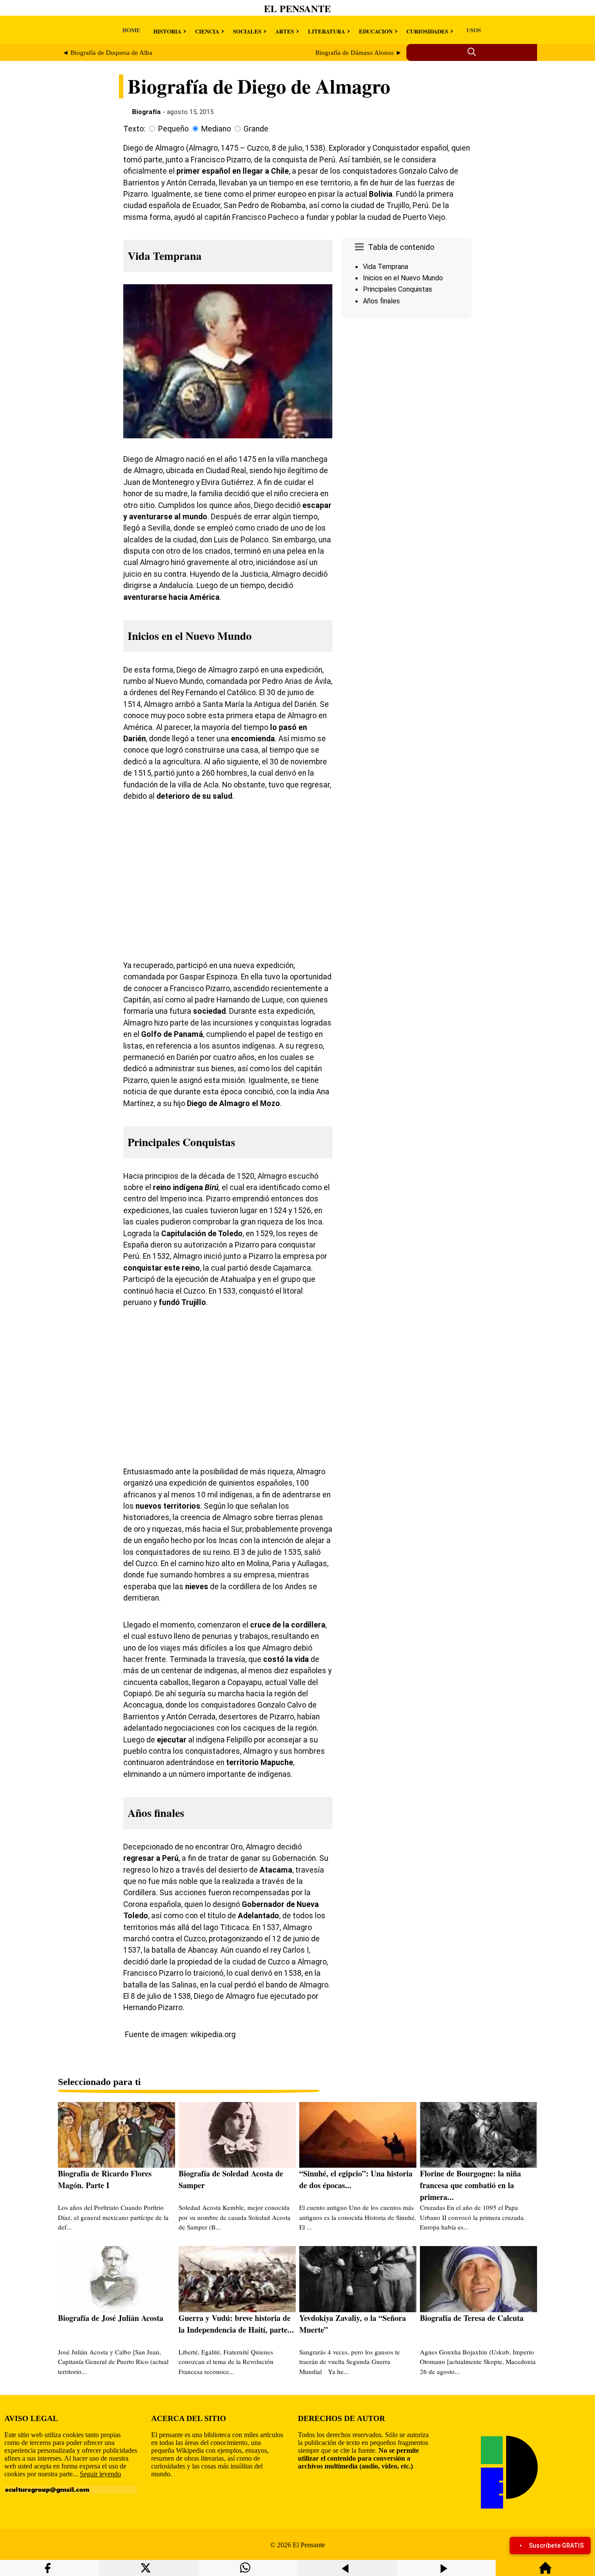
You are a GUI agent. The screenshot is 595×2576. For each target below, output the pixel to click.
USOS (474, 30)
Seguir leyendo (100, 2474)
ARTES (285, 31)
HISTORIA (167, 31)
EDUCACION (376, 31)
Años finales (381, 301)
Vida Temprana (385, 267)
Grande (256, 129)
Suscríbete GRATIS (556, 2546)
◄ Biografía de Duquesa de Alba (107, 53)
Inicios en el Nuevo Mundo (403, 278)
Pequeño (173, 129)
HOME (131, 30)
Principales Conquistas (397, 289)
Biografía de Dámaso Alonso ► (359, 53)
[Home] (545, 2572)
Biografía (146, 112)
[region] (406, 396)
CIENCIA (207, 31)
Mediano (216, 129)
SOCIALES (247, 31)
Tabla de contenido (401, 247)
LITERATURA (326, 31)
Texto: (134, 129)
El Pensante (297, 8)
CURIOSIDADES (427, 31)
